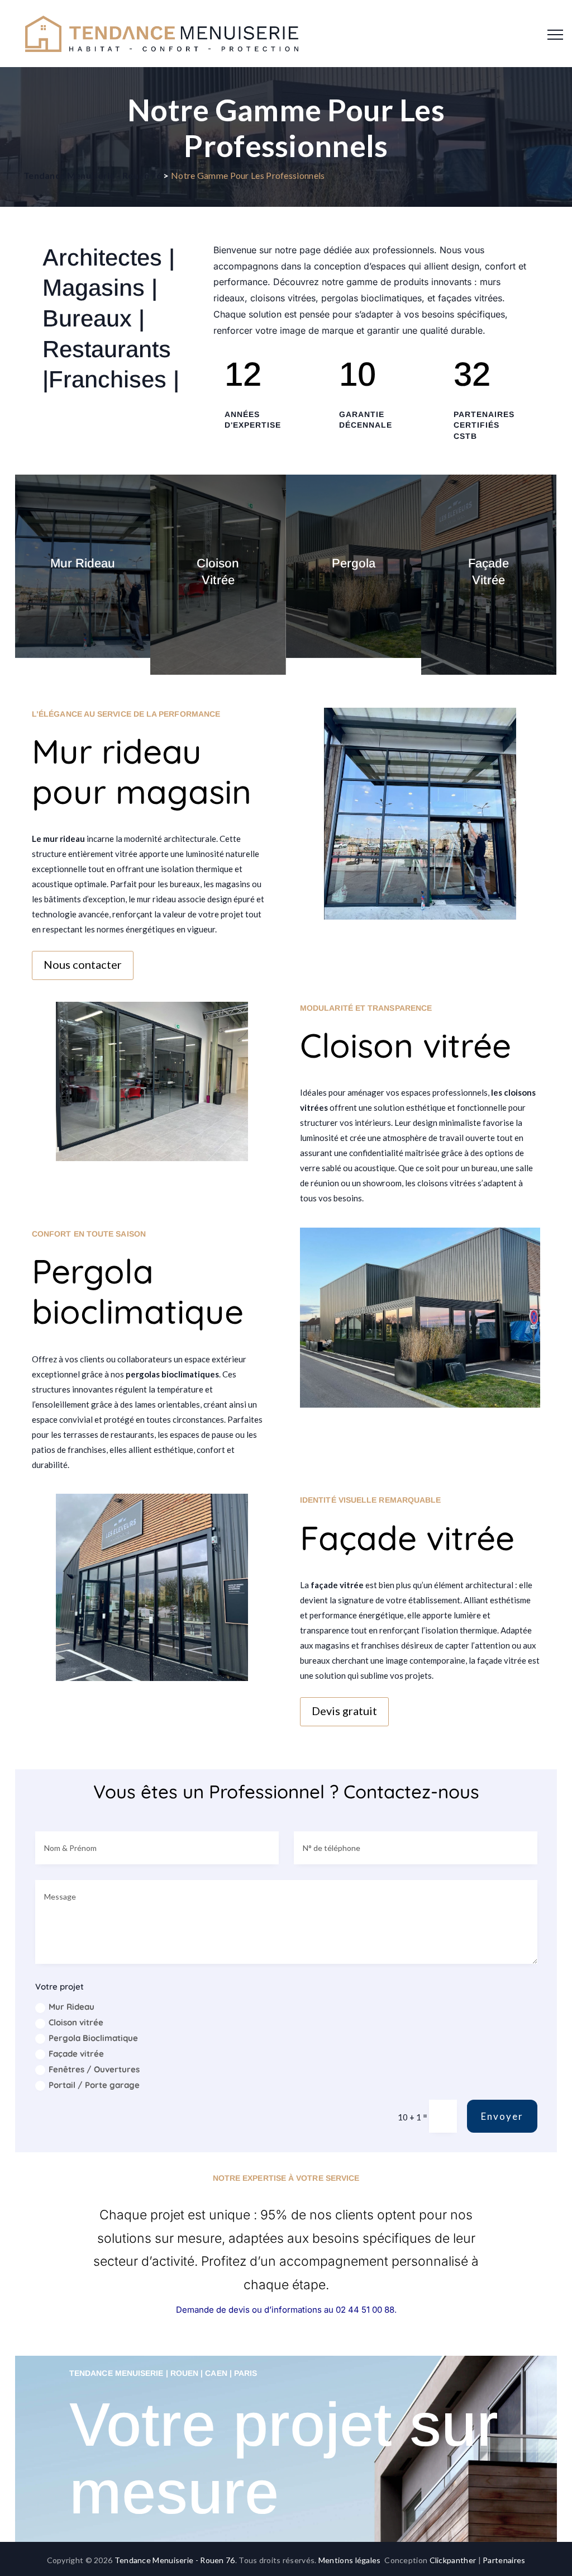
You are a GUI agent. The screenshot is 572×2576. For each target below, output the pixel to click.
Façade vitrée (76, 2054)
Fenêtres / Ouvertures (94, 2069)
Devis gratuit (344, 1711)
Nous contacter (83, 964)
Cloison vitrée (76, 2022)
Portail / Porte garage (94, 2085)
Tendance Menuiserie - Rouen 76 (175, 2560)
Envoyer (502, 2116)
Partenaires (504, 2560)
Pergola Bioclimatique (93, 2038)
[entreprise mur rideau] (420, 919)
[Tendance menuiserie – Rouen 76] (162, 34)
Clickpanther (453, 2560)
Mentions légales (350, 2560)
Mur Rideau (71, 2007)
